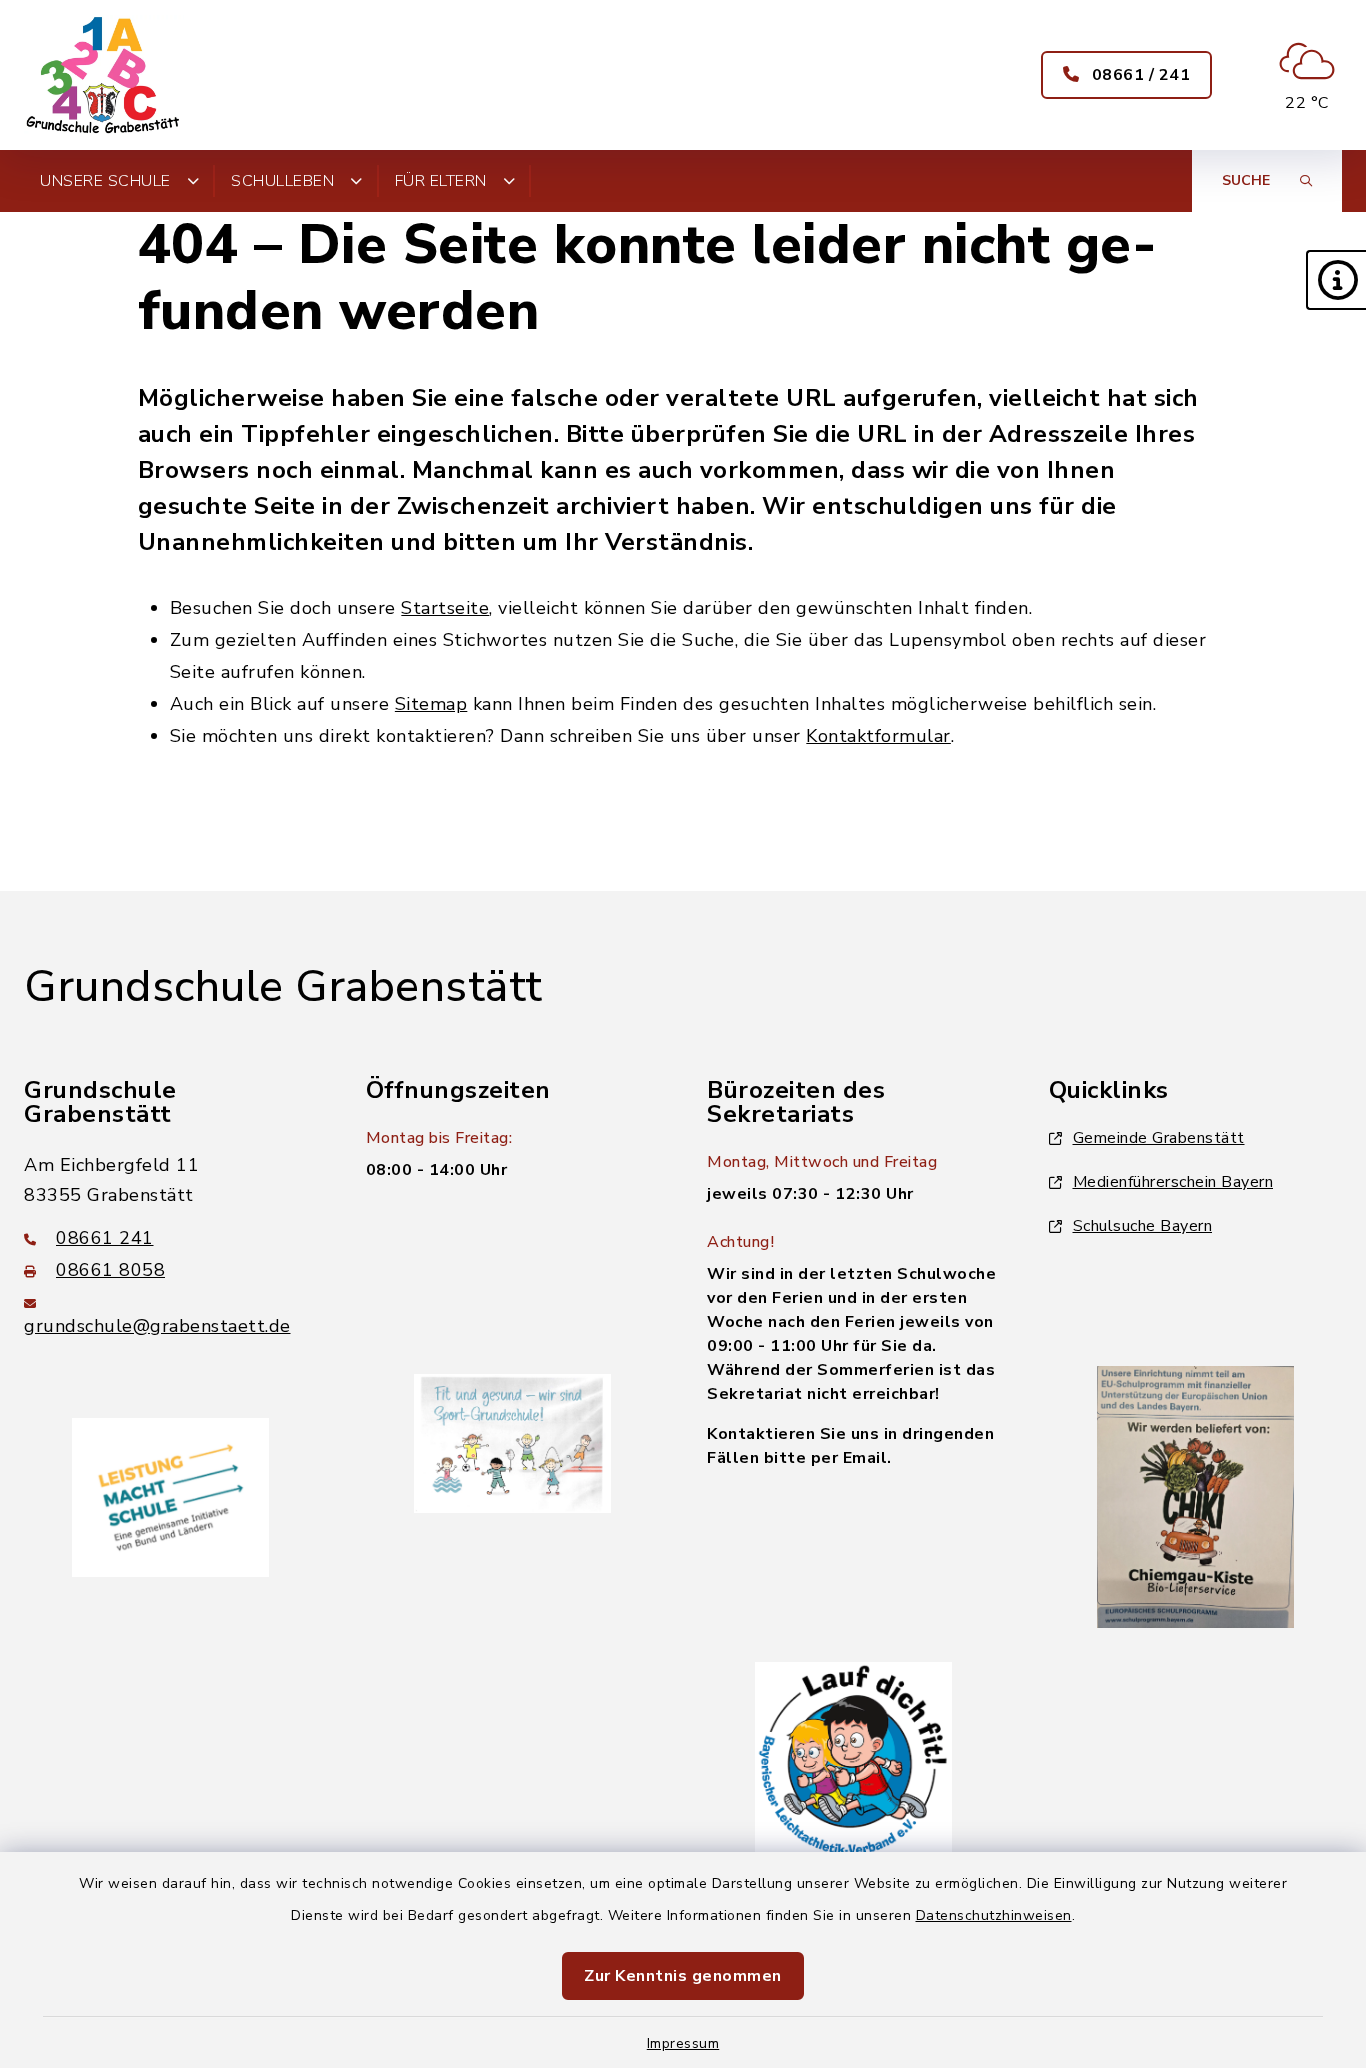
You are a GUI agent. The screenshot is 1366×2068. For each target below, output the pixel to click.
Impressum (683, 2043)
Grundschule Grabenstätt (283, 987)
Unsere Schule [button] (105, 181)
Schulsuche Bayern (1143, 1226)
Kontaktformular (878, 736)
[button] (1336, 280)
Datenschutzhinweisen (994, 1915)
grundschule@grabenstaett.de (157, 1326)
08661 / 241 (1138, 75)
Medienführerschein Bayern (1173, 1182)
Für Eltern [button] (441, 181)
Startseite (445, 608)
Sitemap (431, 704)
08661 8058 (110, 1270)
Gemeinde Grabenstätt (1159, 1138)
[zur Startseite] (104, 75)
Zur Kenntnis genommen (683, 1976)
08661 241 (105, 1238)
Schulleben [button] (282, 181)
